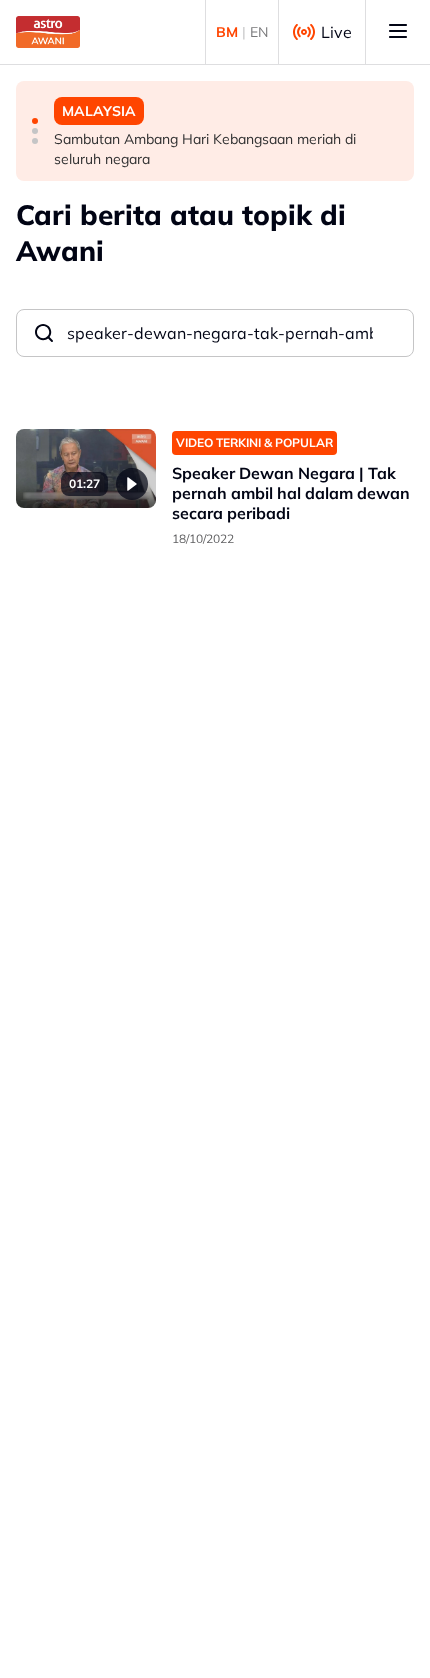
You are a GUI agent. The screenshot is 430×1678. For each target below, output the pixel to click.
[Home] (48, 32)
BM (227, 32)
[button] (35, 121)
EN (259, 32)
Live (336, 32)
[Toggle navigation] (398, 32)
